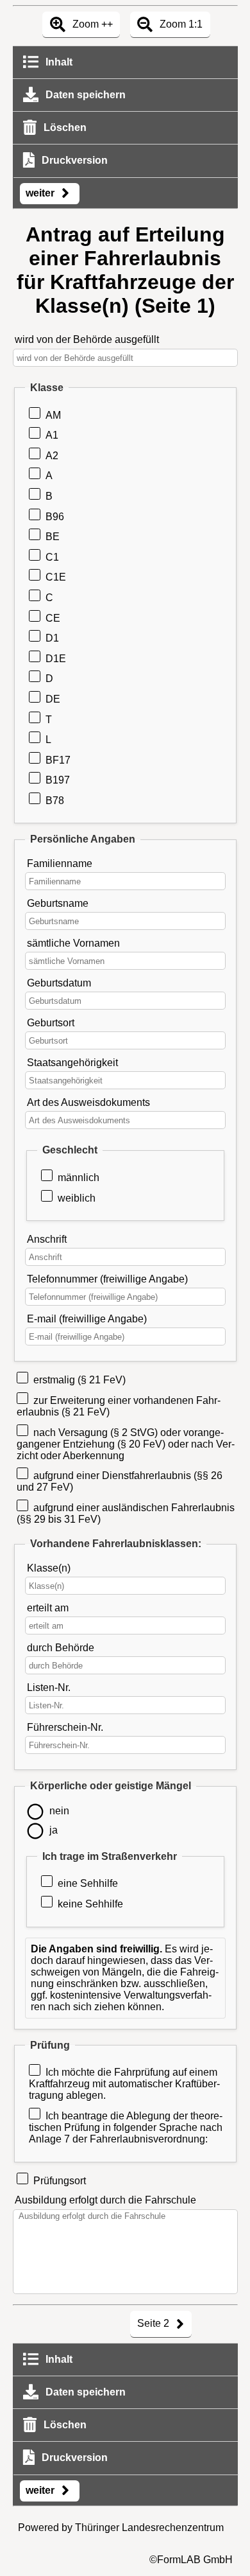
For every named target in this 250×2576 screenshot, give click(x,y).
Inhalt (58, 62)
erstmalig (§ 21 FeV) (79, 1380)
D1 (52, 638)
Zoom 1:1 (180, 24)
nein (59, 1811)
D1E (56, 659)
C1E (56, 577)
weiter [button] (41, 193)
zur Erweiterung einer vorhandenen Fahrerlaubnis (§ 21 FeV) (119, 1406)
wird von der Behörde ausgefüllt (87, 339)
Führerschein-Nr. (65, 1727)
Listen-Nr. (49, 1687)
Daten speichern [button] (84, 95)
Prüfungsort (60, 2181)
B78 (55, 801)
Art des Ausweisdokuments (88, 1102)
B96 (55, 517)
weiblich (77, 1198)
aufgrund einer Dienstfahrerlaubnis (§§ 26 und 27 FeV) (120, 1481)
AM (53, 415)
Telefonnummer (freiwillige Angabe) (107, 1279)
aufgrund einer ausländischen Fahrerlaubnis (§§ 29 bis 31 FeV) (126, 1513)
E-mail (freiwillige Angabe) (87, 1319)
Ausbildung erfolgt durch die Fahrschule (105, 2200)
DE (53, 699)
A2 (52, 456)
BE (53, 537)
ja (54, 1830)
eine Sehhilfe (88, 1883)
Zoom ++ (91, 24)
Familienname (60, 863)
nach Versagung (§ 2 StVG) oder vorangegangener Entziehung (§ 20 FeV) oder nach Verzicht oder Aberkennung (126, 1444)
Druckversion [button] (73, 160)
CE (53, 618)
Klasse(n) (49, 1568)
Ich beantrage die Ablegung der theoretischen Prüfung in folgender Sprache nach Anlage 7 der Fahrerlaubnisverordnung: (126, 2127)
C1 (52, 557)
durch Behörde (61, 1648)
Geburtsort (51, 1023)
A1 (52, 435)
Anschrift (47, 1239)
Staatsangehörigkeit (72, 1063)
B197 (58, 780)
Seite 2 (154, 2323)
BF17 (58, 760)
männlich (79, 1178)
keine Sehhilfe (90, 1904)
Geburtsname (58, 903)
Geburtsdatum (59, 983)
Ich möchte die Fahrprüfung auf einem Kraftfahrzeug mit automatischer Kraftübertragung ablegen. (124, 2084)
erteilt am (48, 1608)
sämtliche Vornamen (73, 943)
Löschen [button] (64, 127)
